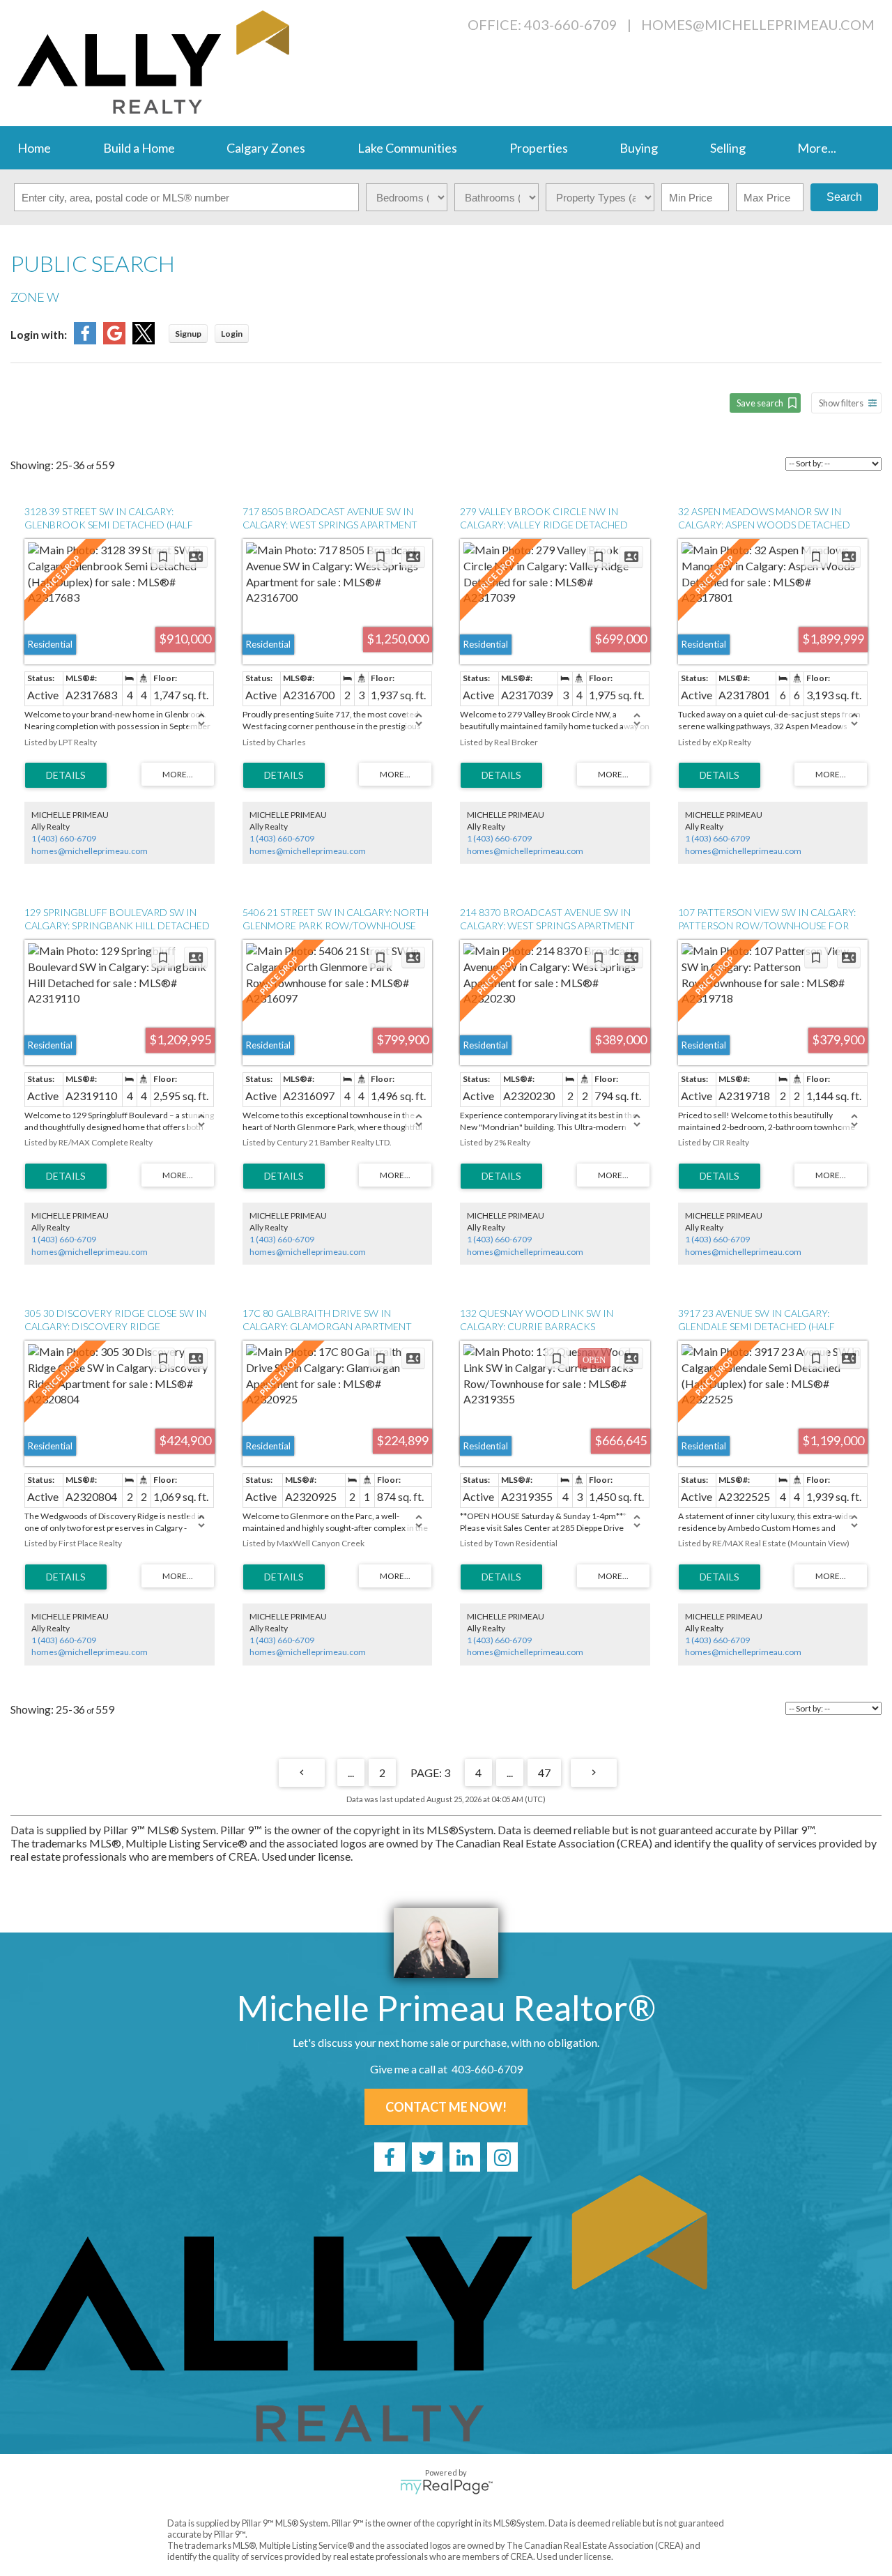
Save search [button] (760, 403)
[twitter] (427, 2157)
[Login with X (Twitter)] (144, 340)
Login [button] (232, 334)
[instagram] (502, 2157)
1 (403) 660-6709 (64, 838)
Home (34, 148)
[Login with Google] (114, 340)
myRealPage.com (446, 2487)
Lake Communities (407, 148)
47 (544, 1773)
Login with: (39, 334)
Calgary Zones (266, 148)
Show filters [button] (841, 403)
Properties (539, 148)
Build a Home (139, 148)
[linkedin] (465, 2157)
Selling (728, 148)
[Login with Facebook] (85, 340)
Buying (639, 148)
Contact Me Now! (446, 2107)
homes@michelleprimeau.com (758, 24)
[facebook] (390, 2157)
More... (817, 148)
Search (844, 197)
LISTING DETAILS (66, 775)
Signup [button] (188, 334)
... (351, 1773)
